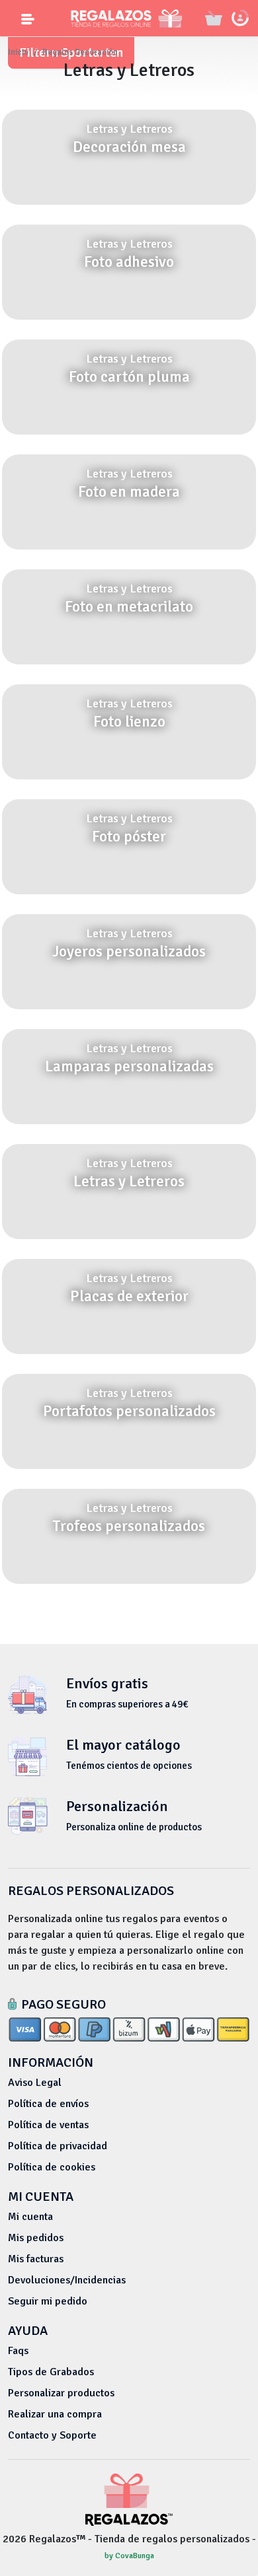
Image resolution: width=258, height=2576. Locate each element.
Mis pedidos (36, 2238)
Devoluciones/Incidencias (67, 2280)
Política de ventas (48, 2125)
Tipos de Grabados (51, 2372)
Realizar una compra (55, 2414)
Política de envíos (48, 2104)
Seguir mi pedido (48, 2301)
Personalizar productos (61, 2393)
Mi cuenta (30, 2217)
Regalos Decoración (80, 52)
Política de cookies (52, 2167)
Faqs (18, 2351)
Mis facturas (36, 2259)
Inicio (18, 52)
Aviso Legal (35, 2083)
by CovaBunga (129, 2556)
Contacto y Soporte (52, 2435)
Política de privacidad (58, 2146)
